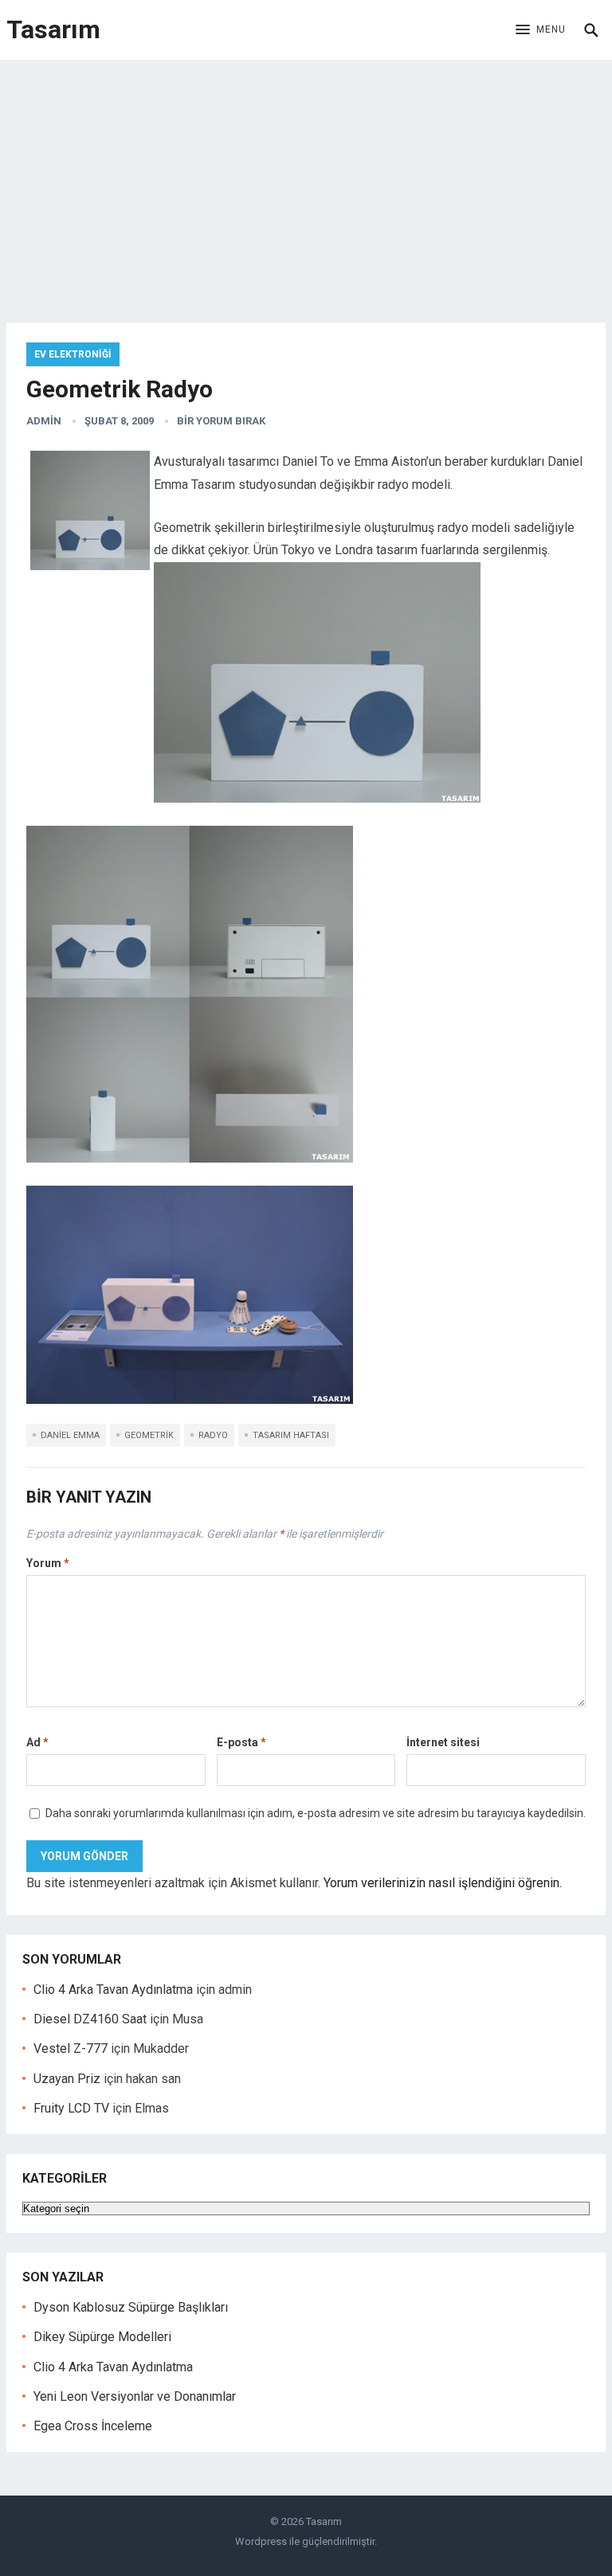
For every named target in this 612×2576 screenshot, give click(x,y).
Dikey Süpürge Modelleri (102, 2337)
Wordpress (261, 2541)
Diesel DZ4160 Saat (90, 2019)
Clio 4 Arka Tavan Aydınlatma (113, 1990)
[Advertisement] (306, 179)
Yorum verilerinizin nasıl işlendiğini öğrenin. (443, 1883)
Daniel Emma (70, 1435)
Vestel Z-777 (71, 2048)
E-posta (241, 1742)
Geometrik (149, 1435)
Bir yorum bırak (221, 421)
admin (44, 421)
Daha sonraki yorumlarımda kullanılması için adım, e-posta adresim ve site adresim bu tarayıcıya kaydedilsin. (316, 1813)
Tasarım (53, 29)
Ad (37, 1742)
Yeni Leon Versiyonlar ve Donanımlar (135, 2396)
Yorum (48, 1563)
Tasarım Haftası (291, 1435)
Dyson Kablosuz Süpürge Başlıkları (131, 2307)
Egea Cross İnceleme (93, 2426)
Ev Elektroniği (73, 354)
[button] (541, 30)
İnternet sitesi (443, 1742)
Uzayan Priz (67, 2079)
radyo (213, 1435)
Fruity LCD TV (71, 2108)
